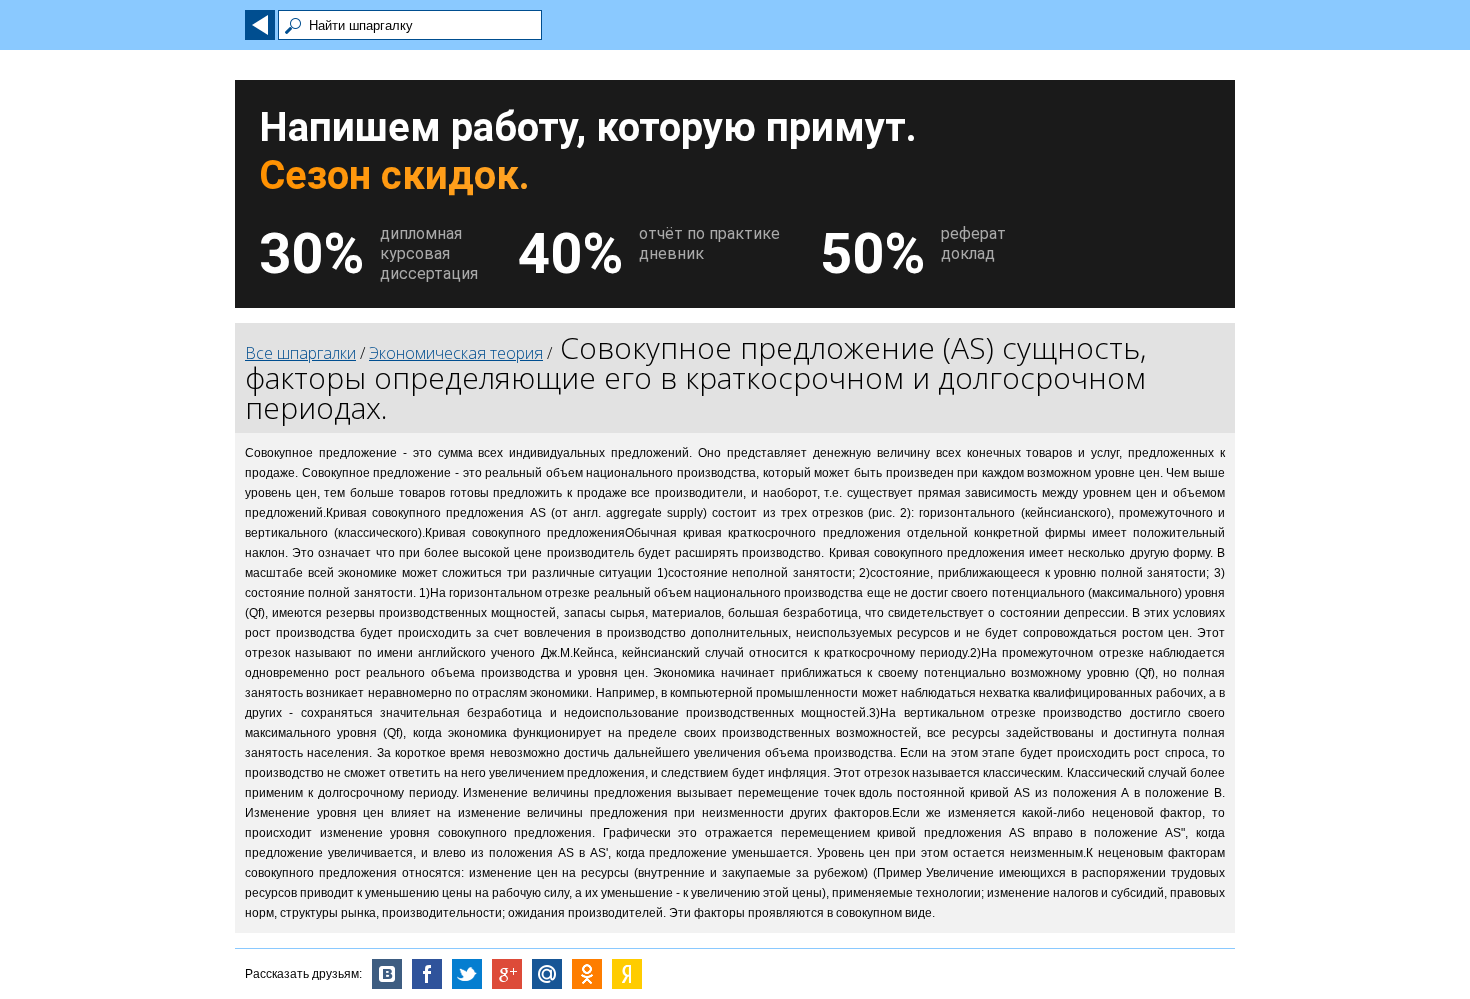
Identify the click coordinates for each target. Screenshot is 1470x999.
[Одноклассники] (587, 974)
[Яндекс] (627, 974)
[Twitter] (467, 974)
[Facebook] (427, 974)
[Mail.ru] (547, 974)
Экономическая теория (456, 353)
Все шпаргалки (300, 353)
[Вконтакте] (387, 974)
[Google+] (507, 974)
